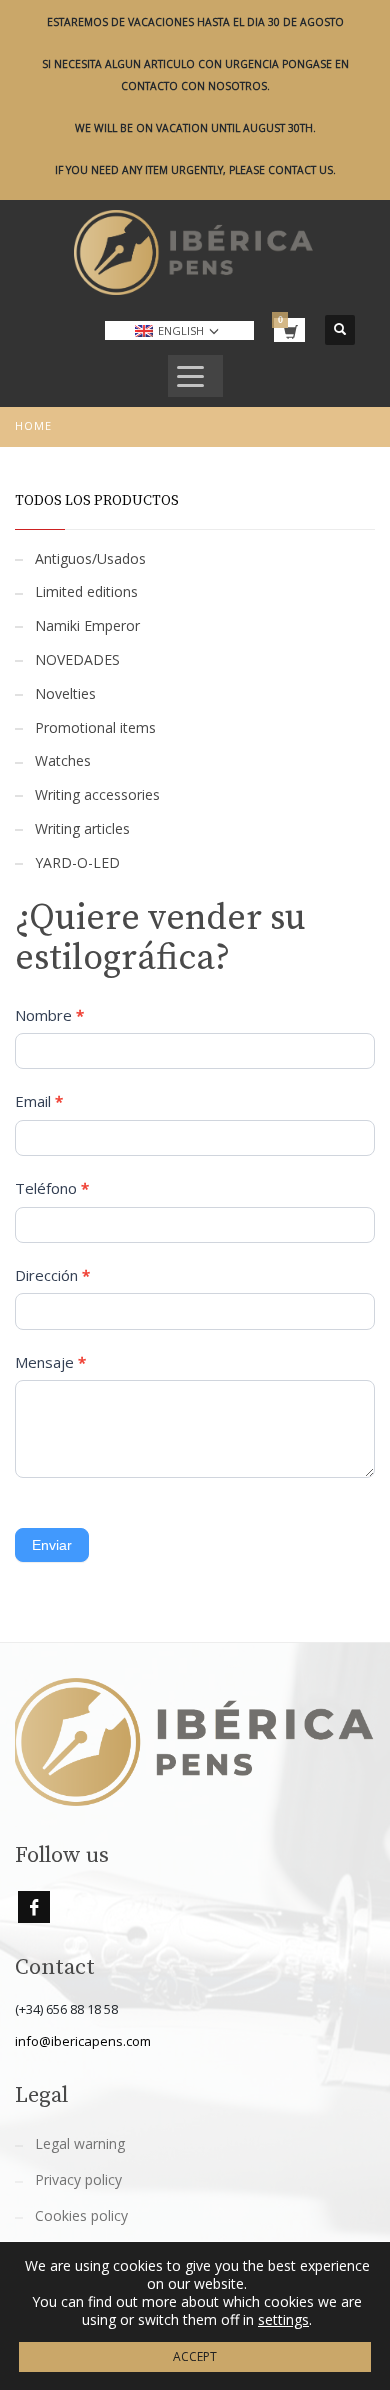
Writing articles (82, 828)
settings (283, 2320)
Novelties (65, 693)
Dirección (52, 1275)
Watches (63, 760)
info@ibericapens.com (83, 2041)
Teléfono (52, 1188)
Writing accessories (97, 794)
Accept (195, 2356)
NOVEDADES (77, 659)
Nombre (49, 1015)
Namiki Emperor (87, 625)
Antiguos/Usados (90, 558)
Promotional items (95, 727)
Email (39, 1101)
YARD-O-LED (77, 862)
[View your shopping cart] (289, 330)
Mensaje (50, 1362)
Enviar (52, 1545)
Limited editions (86, 591)
